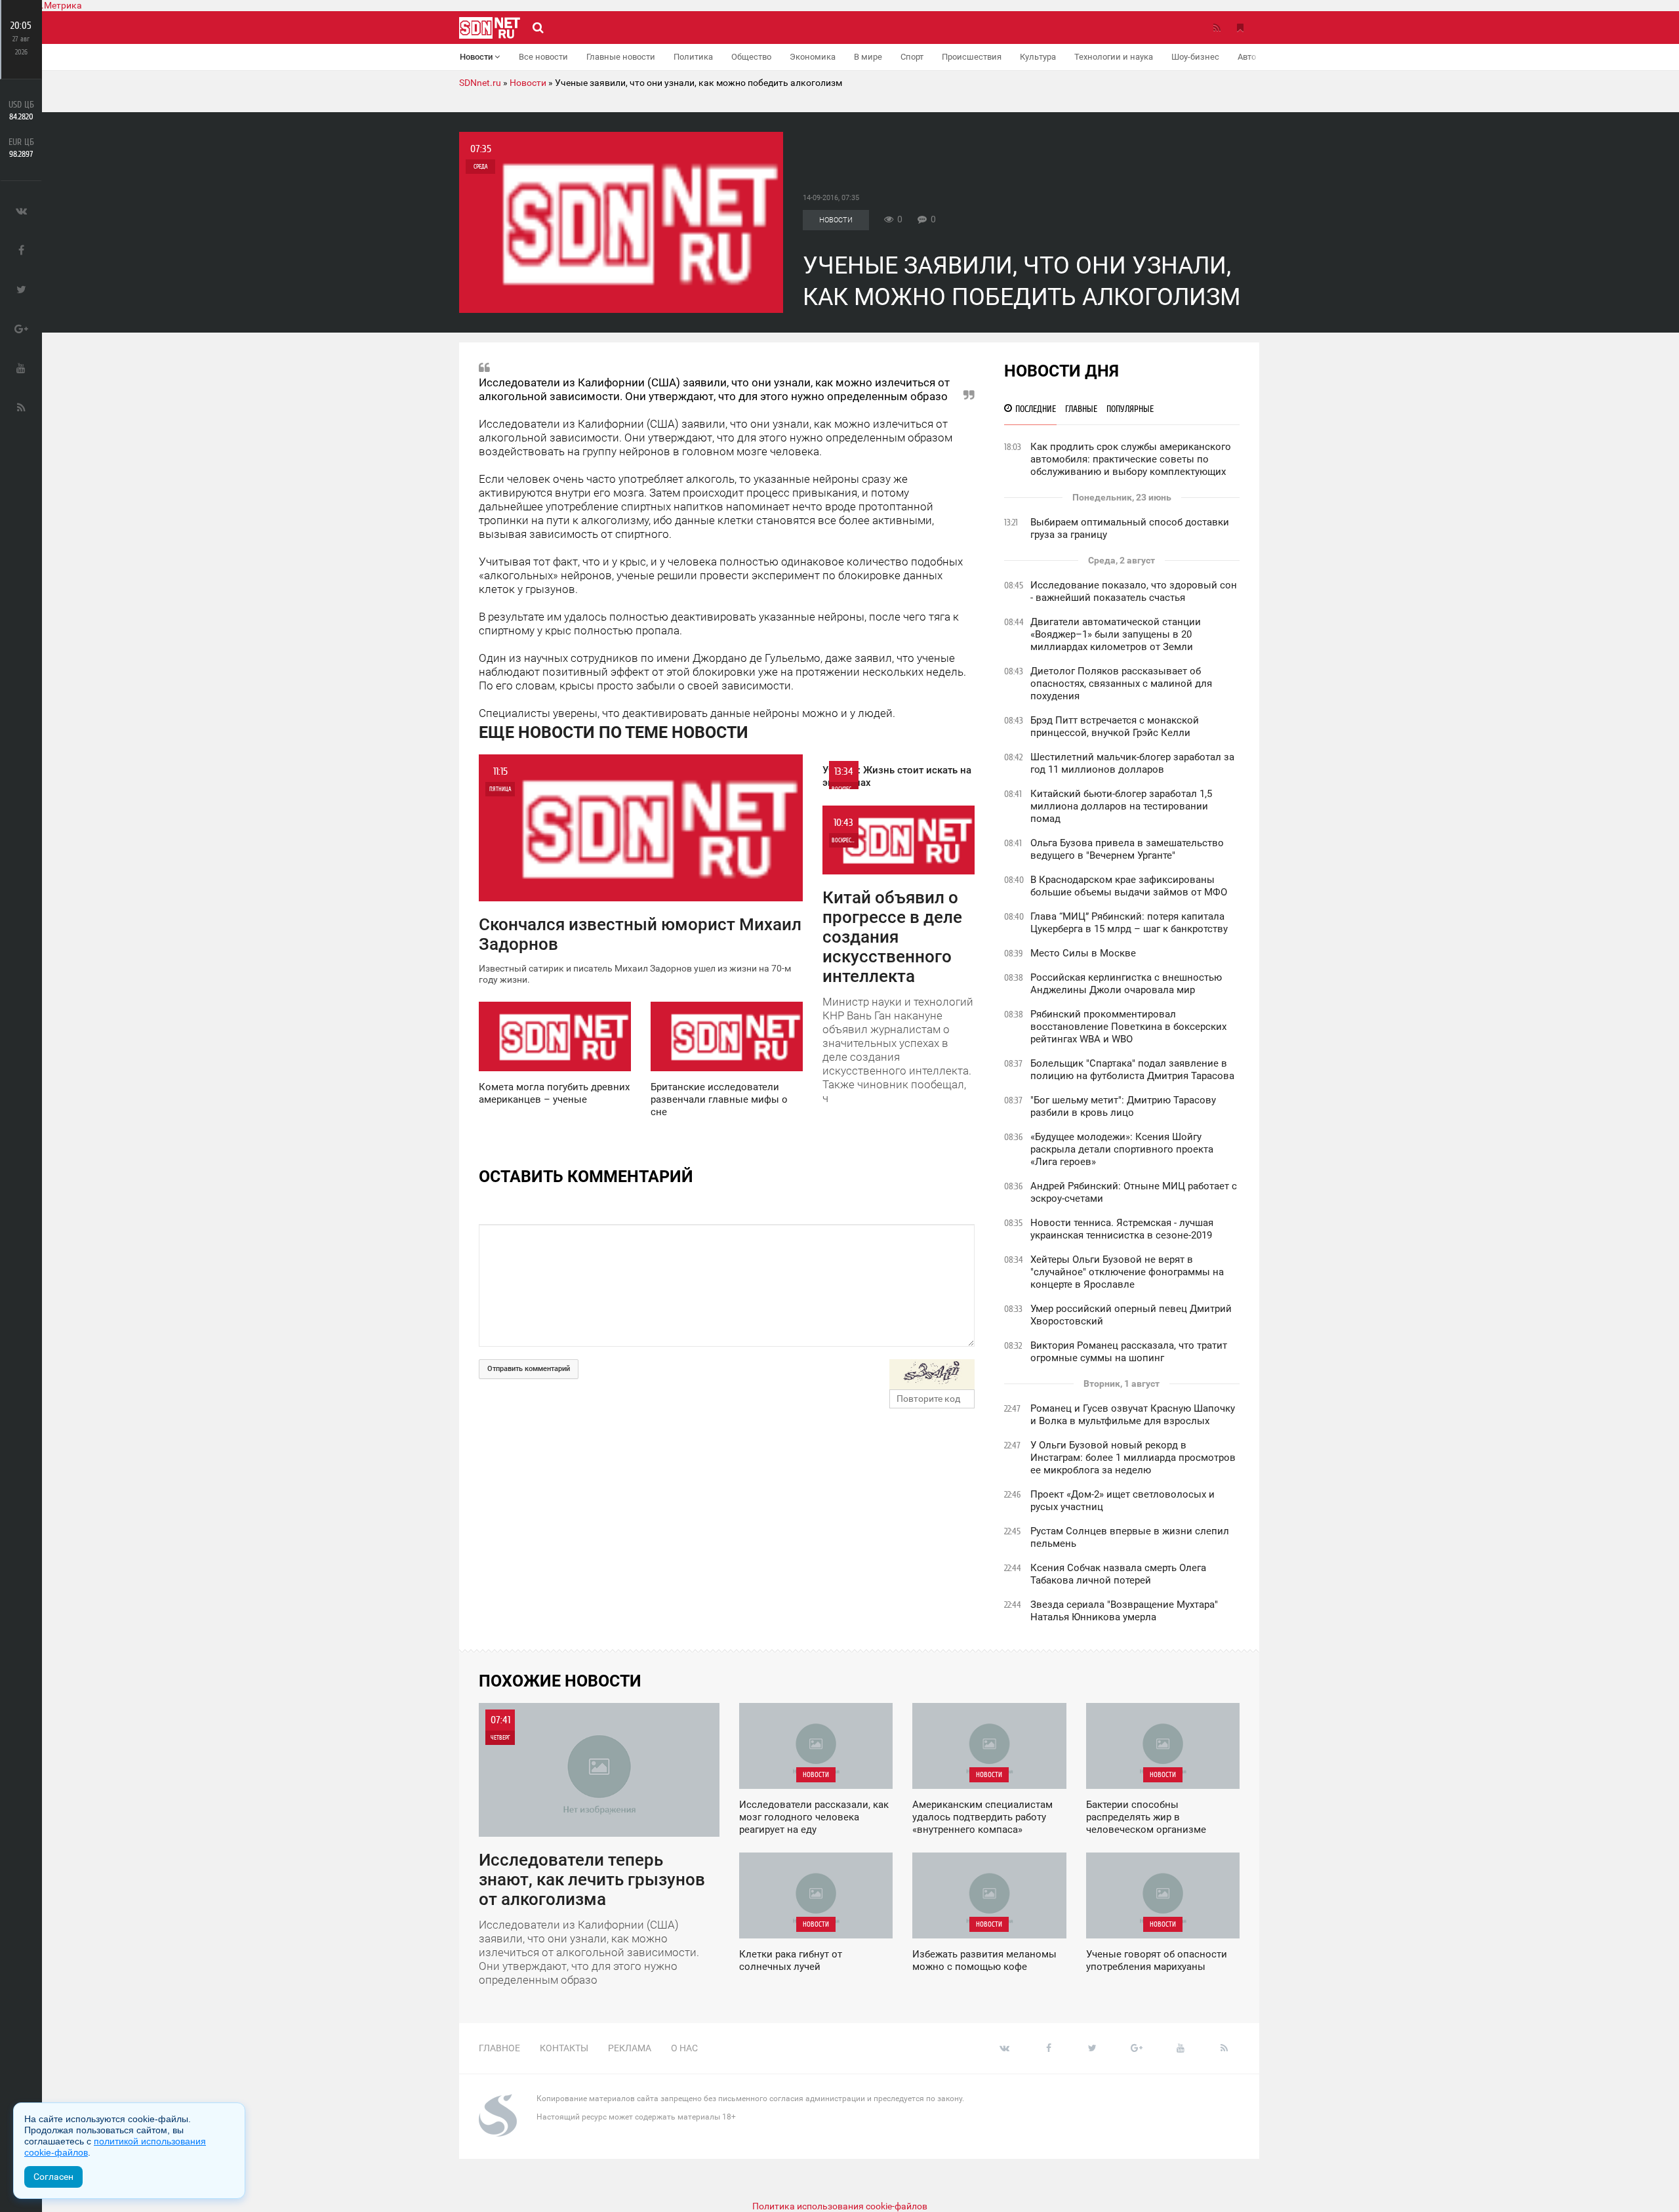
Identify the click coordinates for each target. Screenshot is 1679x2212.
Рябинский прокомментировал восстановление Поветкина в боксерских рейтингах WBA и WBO (1128, 1027)
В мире (868, 57)
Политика (693, 57)
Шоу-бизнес (1195, 57)
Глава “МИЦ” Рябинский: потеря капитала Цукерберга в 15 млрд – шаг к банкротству (1129, 923)
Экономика (813, 57)
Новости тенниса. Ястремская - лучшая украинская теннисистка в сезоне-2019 (1122, 1229)
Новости (477, 57)
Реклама (630, 2048)
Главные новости (621, 57)
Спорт (912, 57)
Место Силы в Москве (1083, 953)
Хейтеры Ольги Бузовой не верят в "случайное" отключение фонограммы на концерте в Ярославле (1127, 1272)
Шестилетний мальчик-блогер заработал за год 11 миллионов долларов (1132, 763)
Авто (1247, 57)
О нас (684, 2048)
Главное (499, 2048)
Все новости (543, 57)
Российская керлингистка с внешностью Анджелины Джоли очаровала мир (1126, 984)
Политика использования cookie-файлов (840, 2206)
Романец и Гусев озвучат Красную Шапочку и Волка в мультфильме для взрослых (1133, 1415)
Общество (751, 57)
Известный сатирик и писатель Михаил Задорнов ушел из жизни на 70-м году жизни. (640, 875)
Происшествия (972, 57)
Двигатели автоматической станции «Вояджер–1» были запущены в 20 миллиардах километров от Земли (1116, 634)
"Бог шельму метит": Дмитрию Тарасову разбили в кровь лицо (1123, 1106)
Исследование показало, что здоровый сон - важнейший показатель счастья (1134, 591)
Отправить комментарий (529, 1369)
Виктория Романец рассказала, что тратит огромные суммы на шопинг (1129, 1352)
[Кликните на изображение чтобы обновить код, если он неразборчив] (932, 1374)
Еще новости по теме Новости (614, 732)
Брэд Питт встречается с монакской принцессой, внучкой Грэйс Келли (1115, 727)
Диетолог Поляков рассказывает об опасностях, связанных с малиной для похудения (1121, 684)
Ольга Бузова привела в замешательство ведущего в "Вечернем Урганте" (1127, 849)
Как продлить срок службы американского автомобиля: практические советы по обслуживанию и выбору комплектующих (1131, 459)
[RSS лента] (1217, 28)
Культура (1038, 57)
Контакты (564, 2048)
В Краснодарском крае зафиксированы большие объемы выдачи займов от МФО (1129, 886)
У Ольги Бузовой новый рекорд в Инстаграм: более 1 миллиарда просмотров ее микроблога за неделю (1133, 1458)
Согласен (53, 2177)
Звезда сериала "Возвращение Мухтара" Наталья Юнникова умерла (1124, 1611)
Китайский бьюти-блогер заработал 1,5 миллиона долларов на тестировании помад (1121, 806)
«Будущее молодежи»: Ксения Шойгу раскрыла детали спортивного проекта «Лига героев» (1122, 1149)
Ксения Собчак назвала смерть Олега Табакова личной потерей (1118, 1574)
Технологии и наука (1114, 57)
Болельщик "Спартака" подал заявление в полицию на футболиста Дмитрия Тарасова (1132, 1070)
